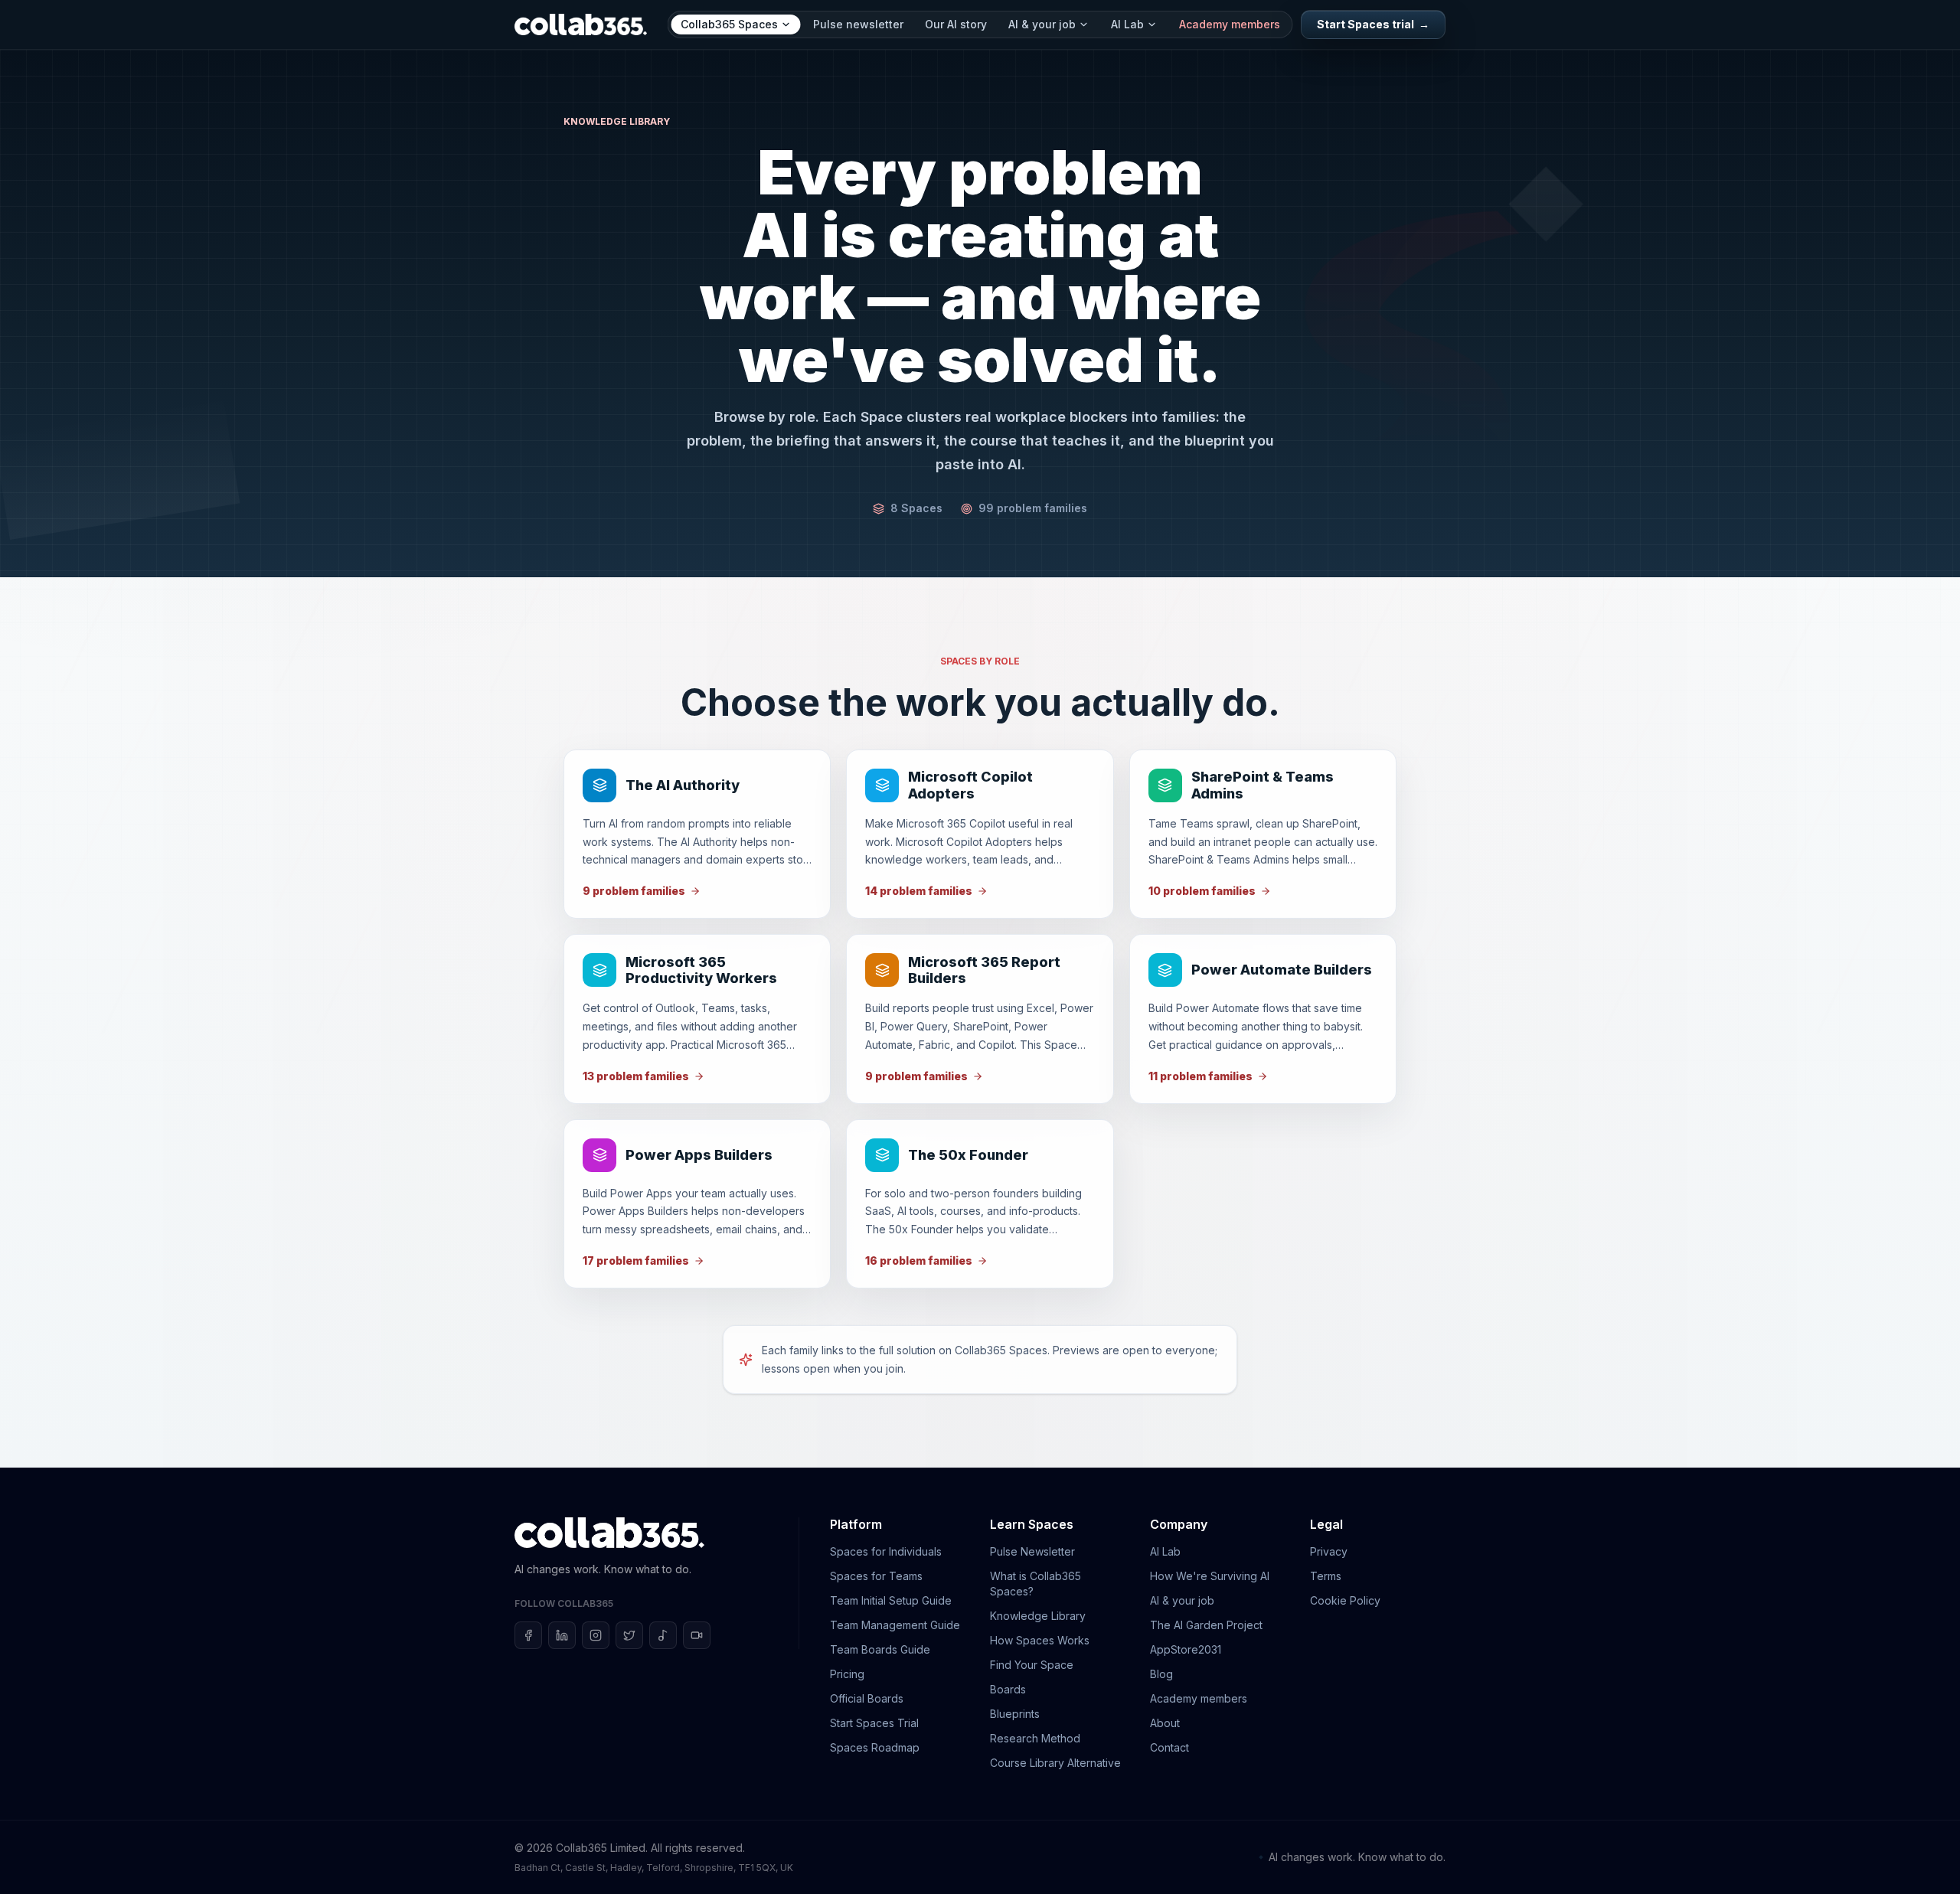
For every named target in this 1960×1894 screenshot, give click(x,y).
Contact (1169, 1747)
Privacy (1329, 1551)
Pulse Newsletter (1032, 1551)
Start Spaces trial (1373, 24)
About (1165, 1723)
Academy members (1230, 24)
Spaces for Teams (876, 1576)
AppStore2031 (1186, 1649)
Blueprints (1015, 1714)
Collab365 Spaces (729, 24)
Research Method (1035, 1738)
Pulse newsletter (858, 24)
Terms (1326, 1576)
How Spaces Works (1040, 1640)
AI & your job (1042, 24)
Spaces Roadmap (875, 1747)
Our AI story (956, 24)
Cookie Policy (1345, 1600)
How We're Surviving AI (1210, 1576)
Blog (1161, 1674)
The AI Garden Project (1206, 1625)
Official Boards (867, 1698)
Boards (1008, 1689)
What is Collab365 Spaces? (1036, 1584)
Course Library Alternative (1055, 1763)
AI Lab (1127, 24)
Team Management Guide (895, 1625)
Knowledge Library (1038, 1616)
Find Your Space (1032, 1665)
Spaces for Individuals (886, 1551)
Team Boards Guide (880, 1649)
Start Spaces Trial (874, 1723)
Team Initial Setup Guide (891, 1600)
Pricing (847, 1674)
